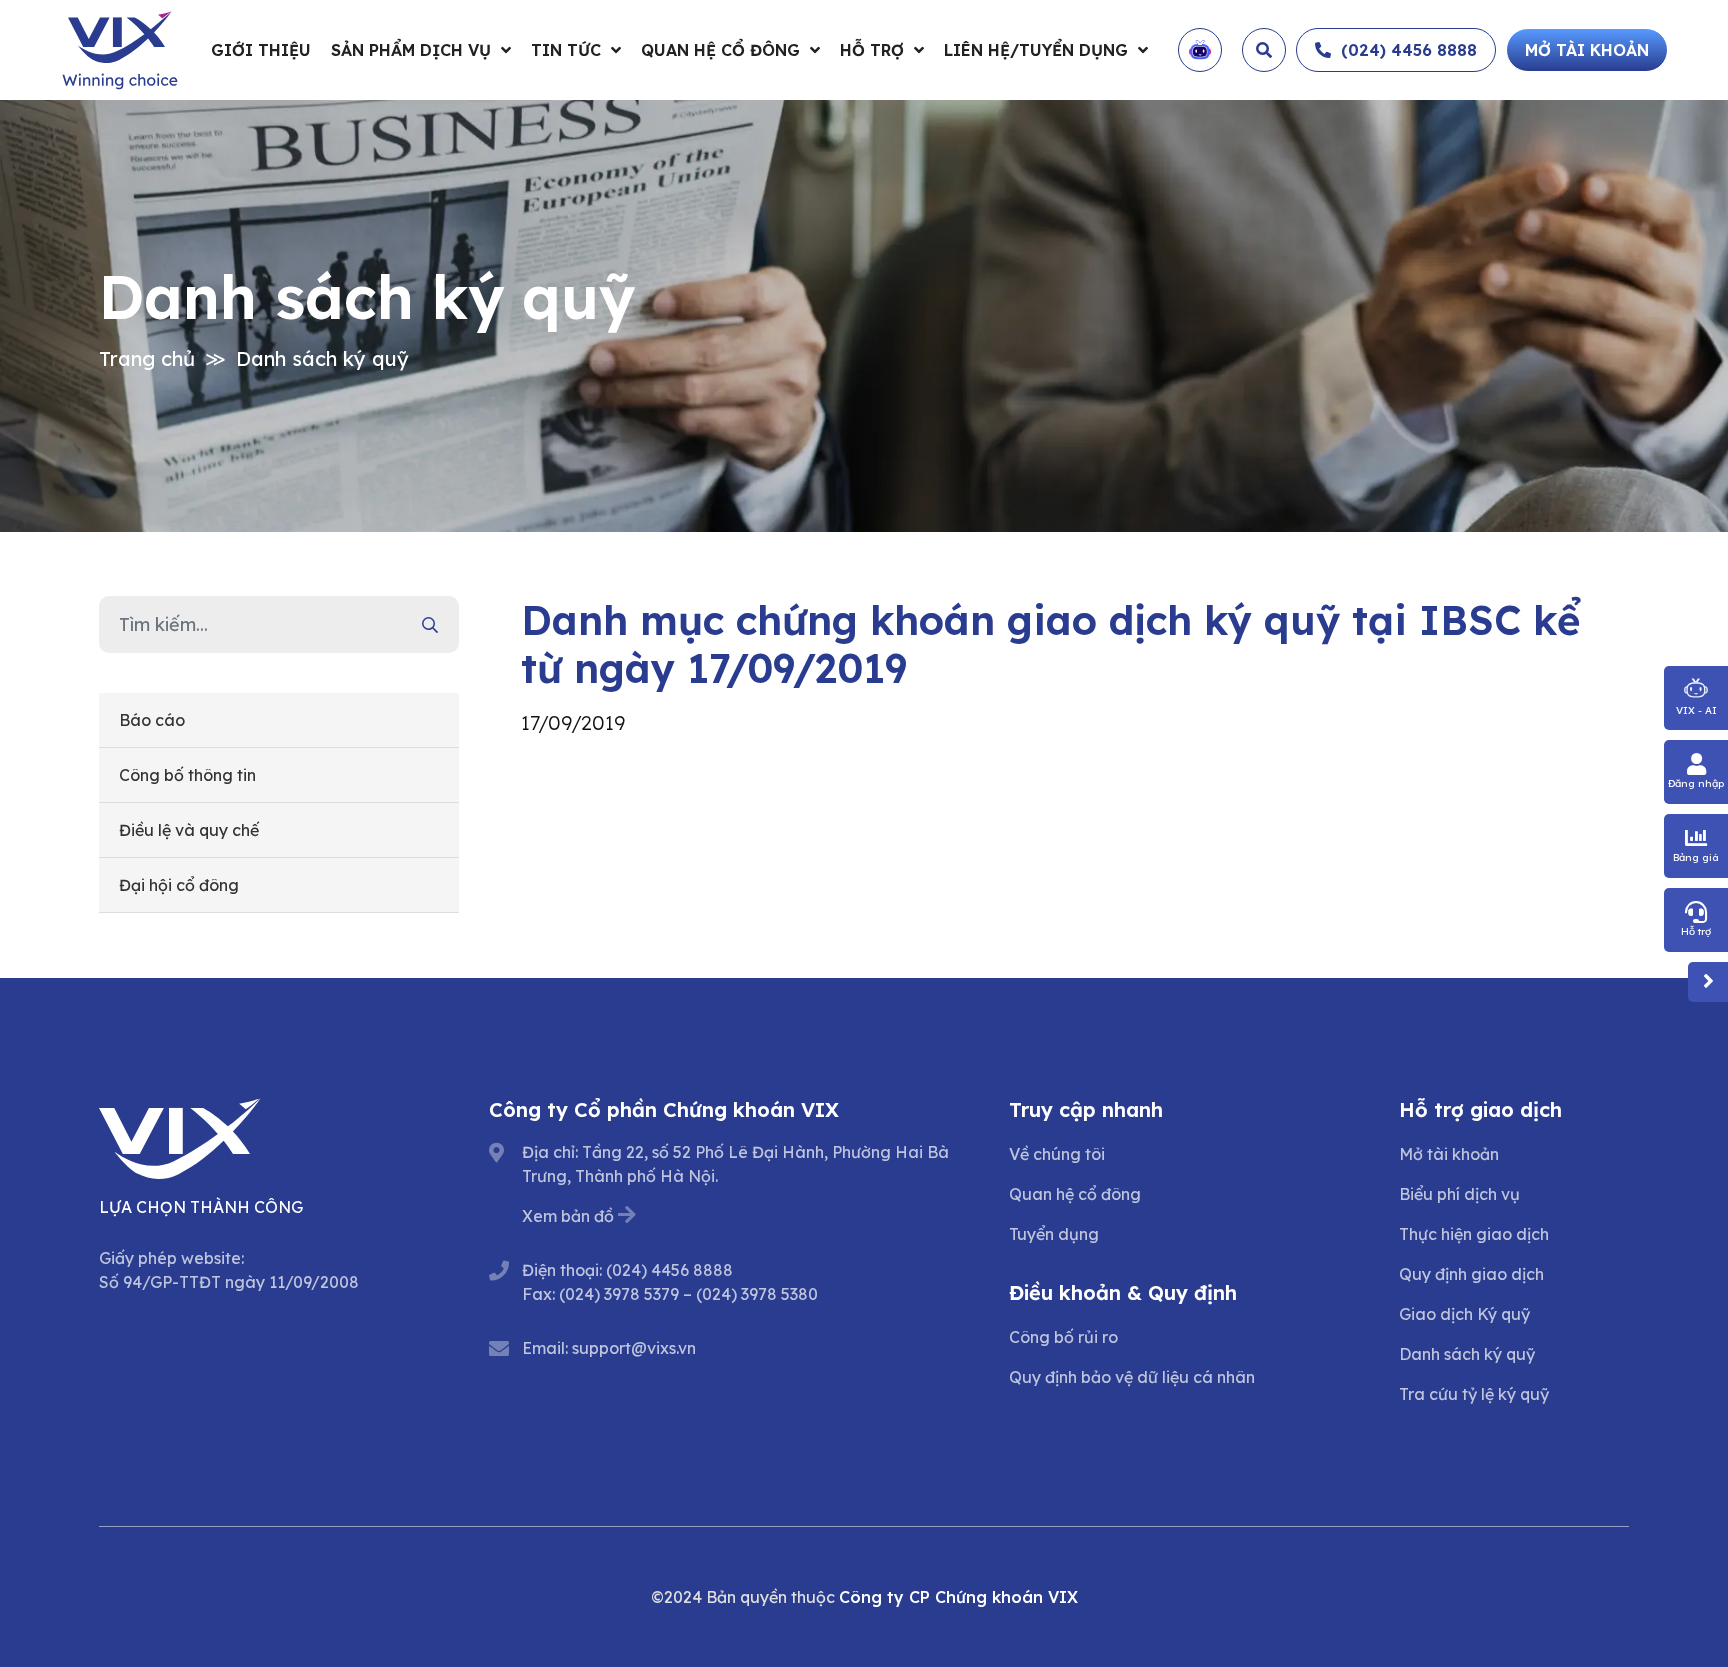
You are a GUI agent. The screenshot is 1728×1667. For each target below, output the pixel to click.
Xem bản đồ (568, 1216)
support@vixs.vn (634, 1348)
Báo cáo (152, 720)
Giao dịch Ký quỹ (1464, 1314)
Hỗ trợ (872, 50)
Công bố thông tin (187, 775)
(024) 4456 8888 (669, 1270)
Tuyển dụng (1054, 1234)
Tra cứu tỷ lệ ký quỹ (1474, 1394)
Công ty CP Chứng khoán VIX (958, 1597)
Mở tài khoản (1449, 1154)
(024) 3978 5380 (757, 1294)
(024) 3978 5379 (619, 1294)
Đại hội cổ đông (179, 885)
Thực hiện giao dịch (1474, 1234)
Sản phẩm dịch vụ (411, 50)
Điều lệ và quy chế (189, 830)
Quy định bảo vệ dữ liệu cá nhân (1132, 1377)
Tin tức (566, 50)
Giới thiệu (261, 50)
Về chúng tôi (1057, 1154)
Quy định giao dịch (1471, 1274)
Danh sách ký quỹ (322, 358)
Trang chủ (147, 358)
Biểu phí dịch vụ (1459, 1194)
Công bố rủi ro (1063, 1337)
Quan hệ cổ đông (720, 50)
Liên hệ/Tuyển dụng (1036, 50)
